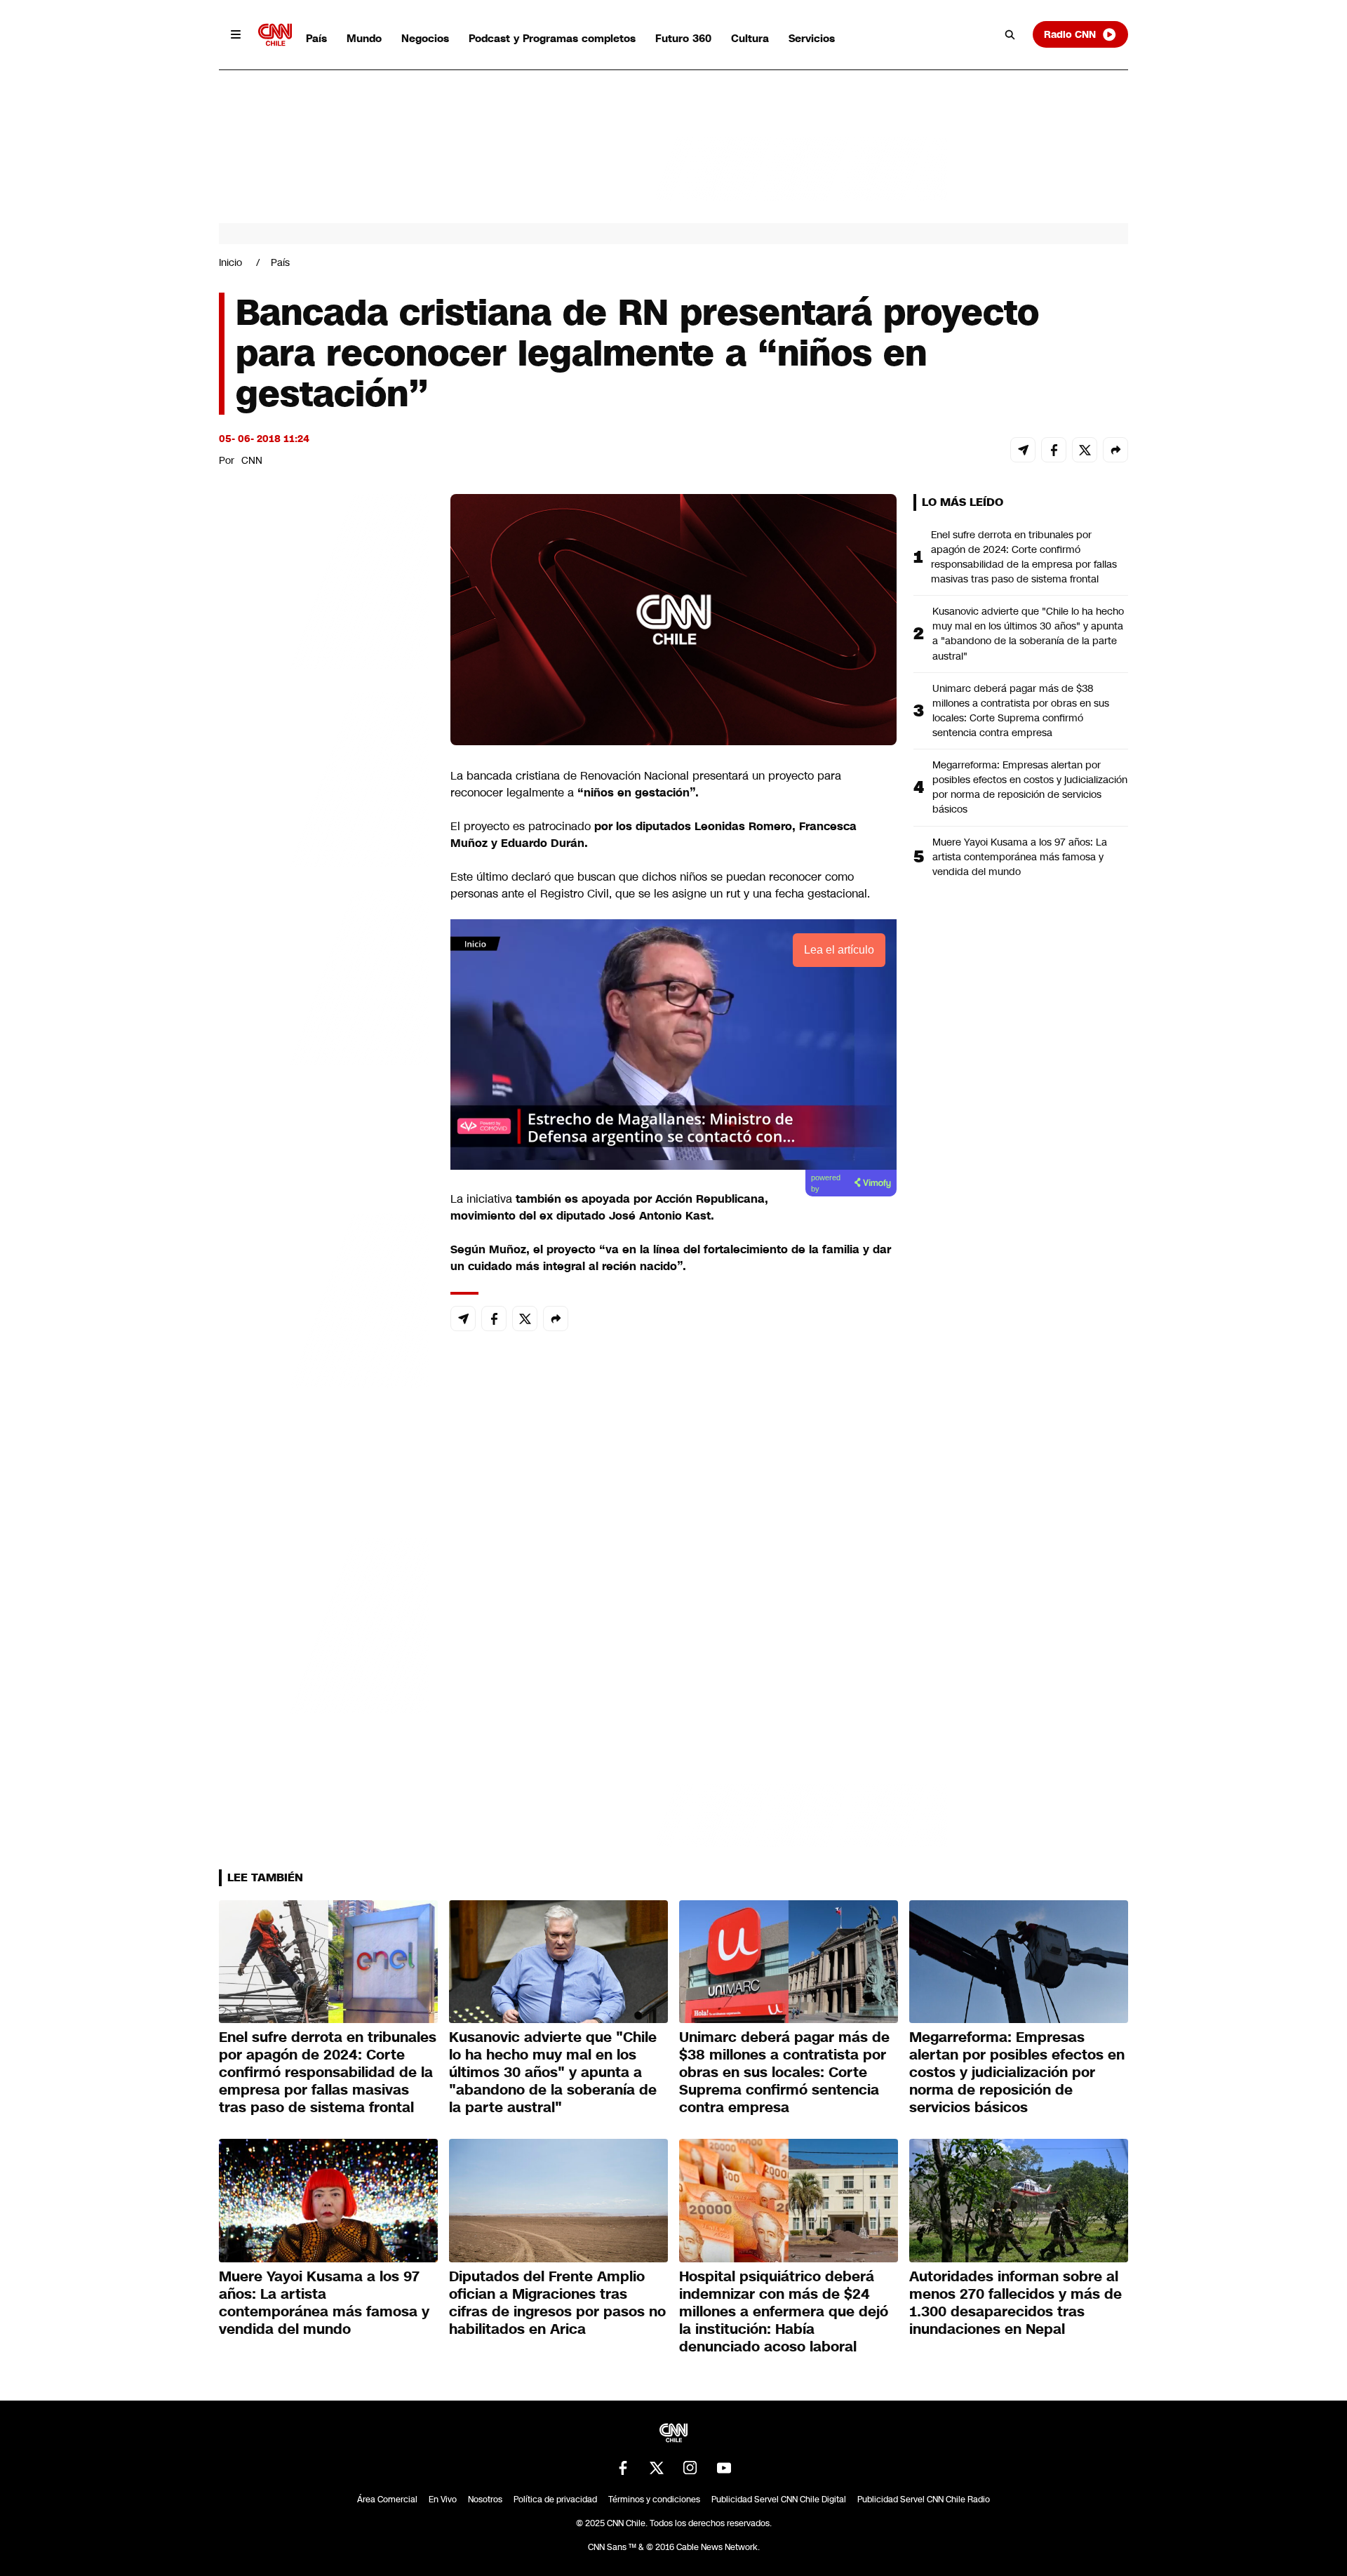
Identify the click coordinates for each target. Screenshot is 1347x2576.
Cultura (750, 38)
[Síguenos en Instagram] (690, 2468)
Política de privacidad (555, 2500)
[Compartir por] (1115, 450)
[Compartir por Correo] (1023, 450)
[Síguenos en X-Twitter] (657, 2468)
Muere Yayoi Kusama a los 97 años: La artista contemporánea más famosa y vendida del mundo (1020, 857)
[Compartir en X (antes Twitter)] (1085, 450)
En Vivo (443, 2500)
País (316, 38)
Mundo (364, 38)
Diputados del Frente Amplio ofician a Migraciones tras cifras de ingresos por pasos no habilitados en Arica (557, 2303)
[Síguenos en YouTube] (724, 2468)
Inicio (230, 262)
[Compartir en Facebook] (1054, 450)
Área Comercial (387, 2500)
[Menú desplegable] (236, 34)
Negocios (425, 38)
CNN (252, 460)
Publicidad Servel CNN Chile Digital (779, 2500)
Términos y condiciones (654, 2500)
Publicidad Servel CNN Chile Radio (924, 2500)
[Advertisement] (324, 1298)
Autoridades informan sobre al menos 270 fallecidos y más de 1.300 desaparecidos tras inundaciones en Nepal (1016, 2303)
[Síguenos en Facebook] (623, 2468)
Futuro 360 (683, 38)
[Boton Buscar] (1010, 34)
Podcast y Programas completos (552, 38)
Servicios (812, 38)
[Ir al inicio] (275, 35)
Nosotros (485, 2500)
